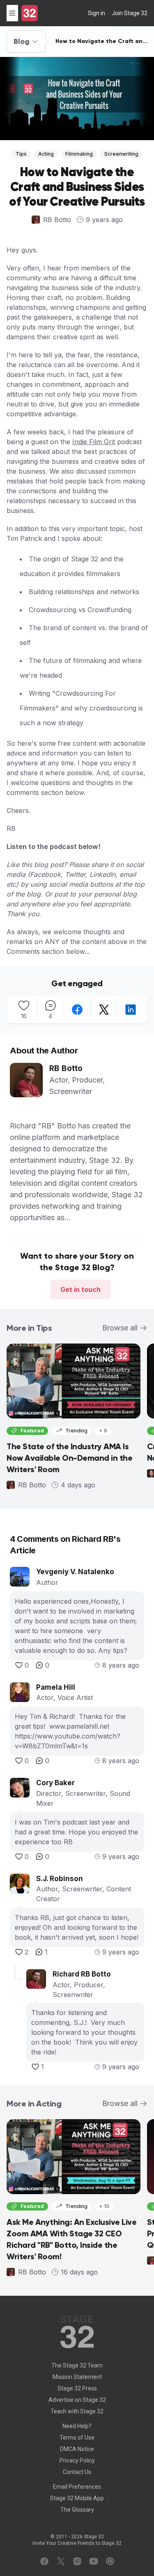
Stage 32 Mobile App (77, 2498)
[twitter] (104, 1010)
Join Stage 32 (130, 13)
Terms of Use (77, 2438)
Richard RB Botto (82, 1974)
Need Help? (77, 2426)
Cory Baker (55, 1783)
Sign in (97, 13)
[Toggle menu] (12, 13)
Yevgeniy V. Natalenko (75, 1572)
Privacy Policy (77, 2460)
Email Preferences (77, 2487)
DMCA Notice (77, 2449)
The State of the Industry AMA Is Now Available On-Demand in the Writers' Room (69, 1458)
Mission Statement (77, 2377)
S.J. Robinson (60, 1879)
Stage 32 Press (77, 2388)
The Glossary (77, 2510)
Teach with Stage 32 (77, 2411)
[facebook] (77, 1010)
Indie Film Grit (94, 442)
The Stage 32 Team (77, 2365)
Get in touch (80, 1289)
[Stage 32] (30, 13)
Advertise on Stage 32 (77, 2400)
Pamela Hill (56, 1687)
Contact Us (77, 2472)
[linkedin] (131, 1010)
